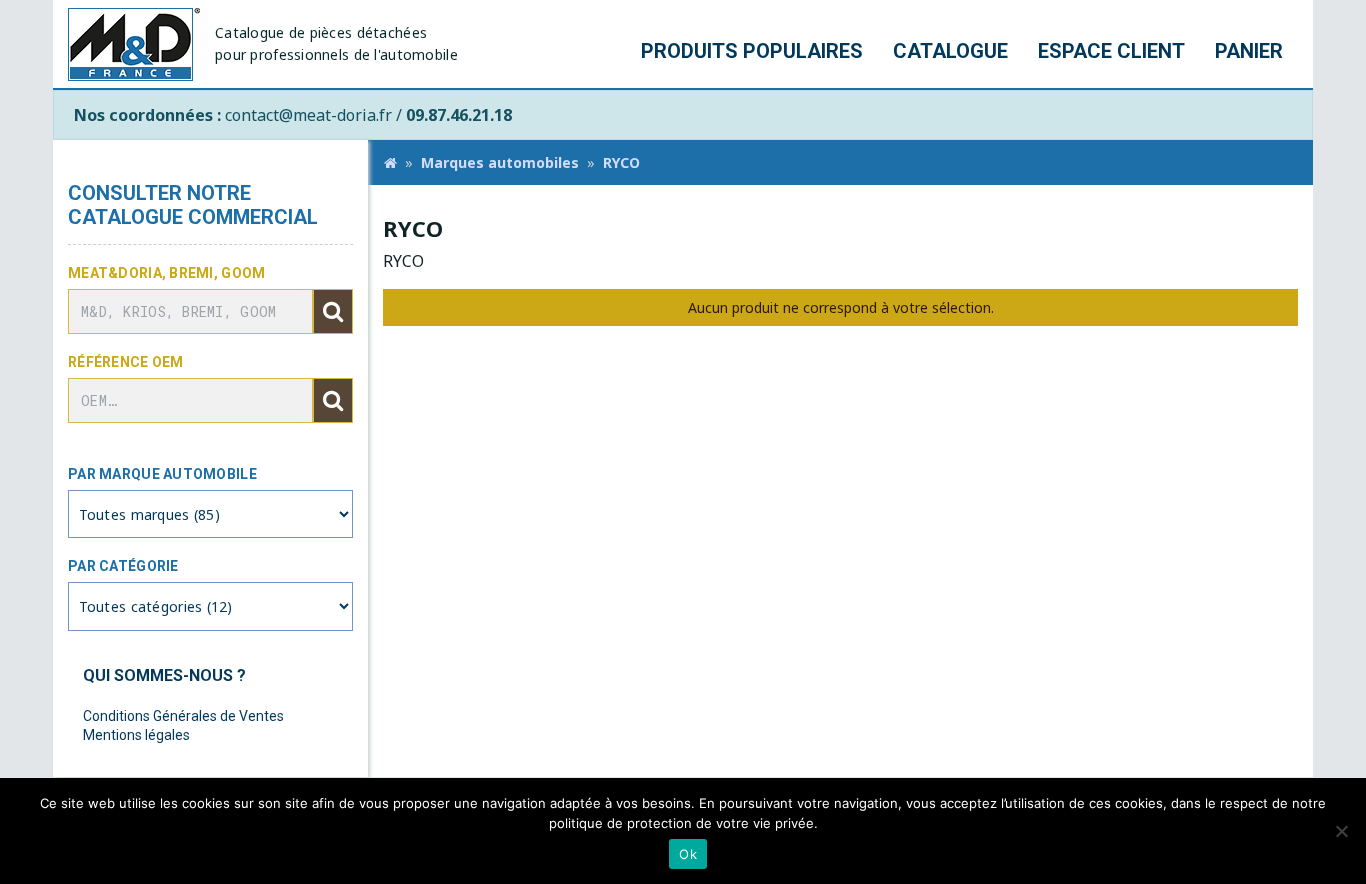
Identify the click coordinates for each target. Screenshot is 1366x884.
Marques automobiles (500, 162)
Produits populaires (752, 51)
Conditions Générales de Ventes (183, 716)
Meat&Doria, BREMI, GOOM (166, 273)
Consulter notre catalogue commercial (193, 205)
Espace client (1111, 51)
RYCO (621, 162)
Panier (1249, 51)
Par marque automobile (162, 474)
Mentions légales (136, 735)
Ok (688, 854)
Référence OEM (126, 362)
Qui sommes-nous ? (164, 675)
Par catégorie (123, 566)
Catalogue (950, 51)
